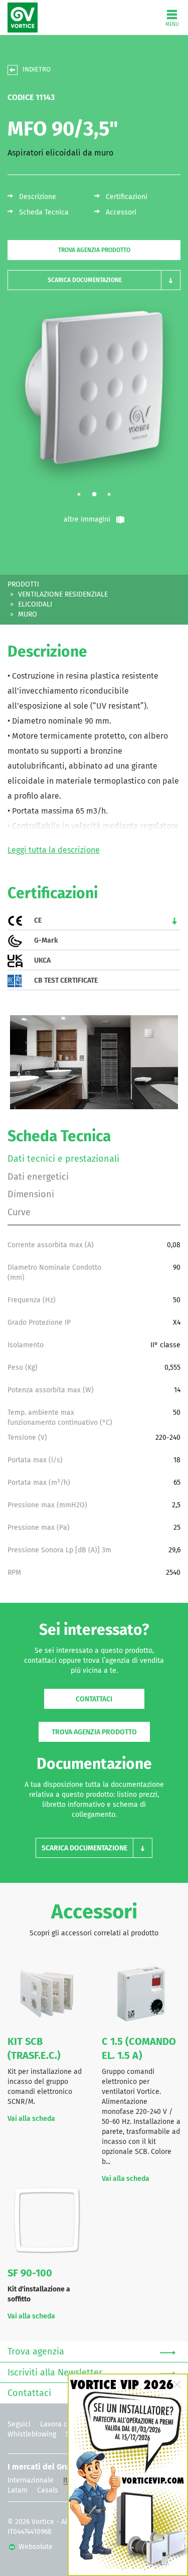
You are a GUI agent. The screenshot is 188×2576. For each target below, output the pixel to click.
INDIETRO (37, 70)
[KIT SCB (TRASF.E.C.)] (47, 1993)
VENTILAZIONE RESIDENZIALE (63, 595)
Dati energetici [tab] (38, 1177)
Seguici (19, 2424)
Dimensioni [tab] (31, 1195)
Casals (48, 2490)
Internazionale (31, 2480)
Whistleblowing (32, 2434)
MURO (28, 615)
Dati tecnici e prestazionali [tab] (63, 1159)
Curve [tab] (19, 1213)
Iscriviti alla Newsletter (55, 2373)
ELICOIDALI (35, 605)
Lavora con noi (64, 2424)
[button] (94, 280)
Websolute (35, 2547)
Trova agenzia (36, 2352)
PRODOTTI (23, 585)
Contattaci (94, 1699)
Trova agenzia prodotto (94, 251)
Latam (18, 2490)
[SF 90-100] (47, 2222)
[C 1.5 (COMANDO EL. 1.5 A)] (141, 1993)
